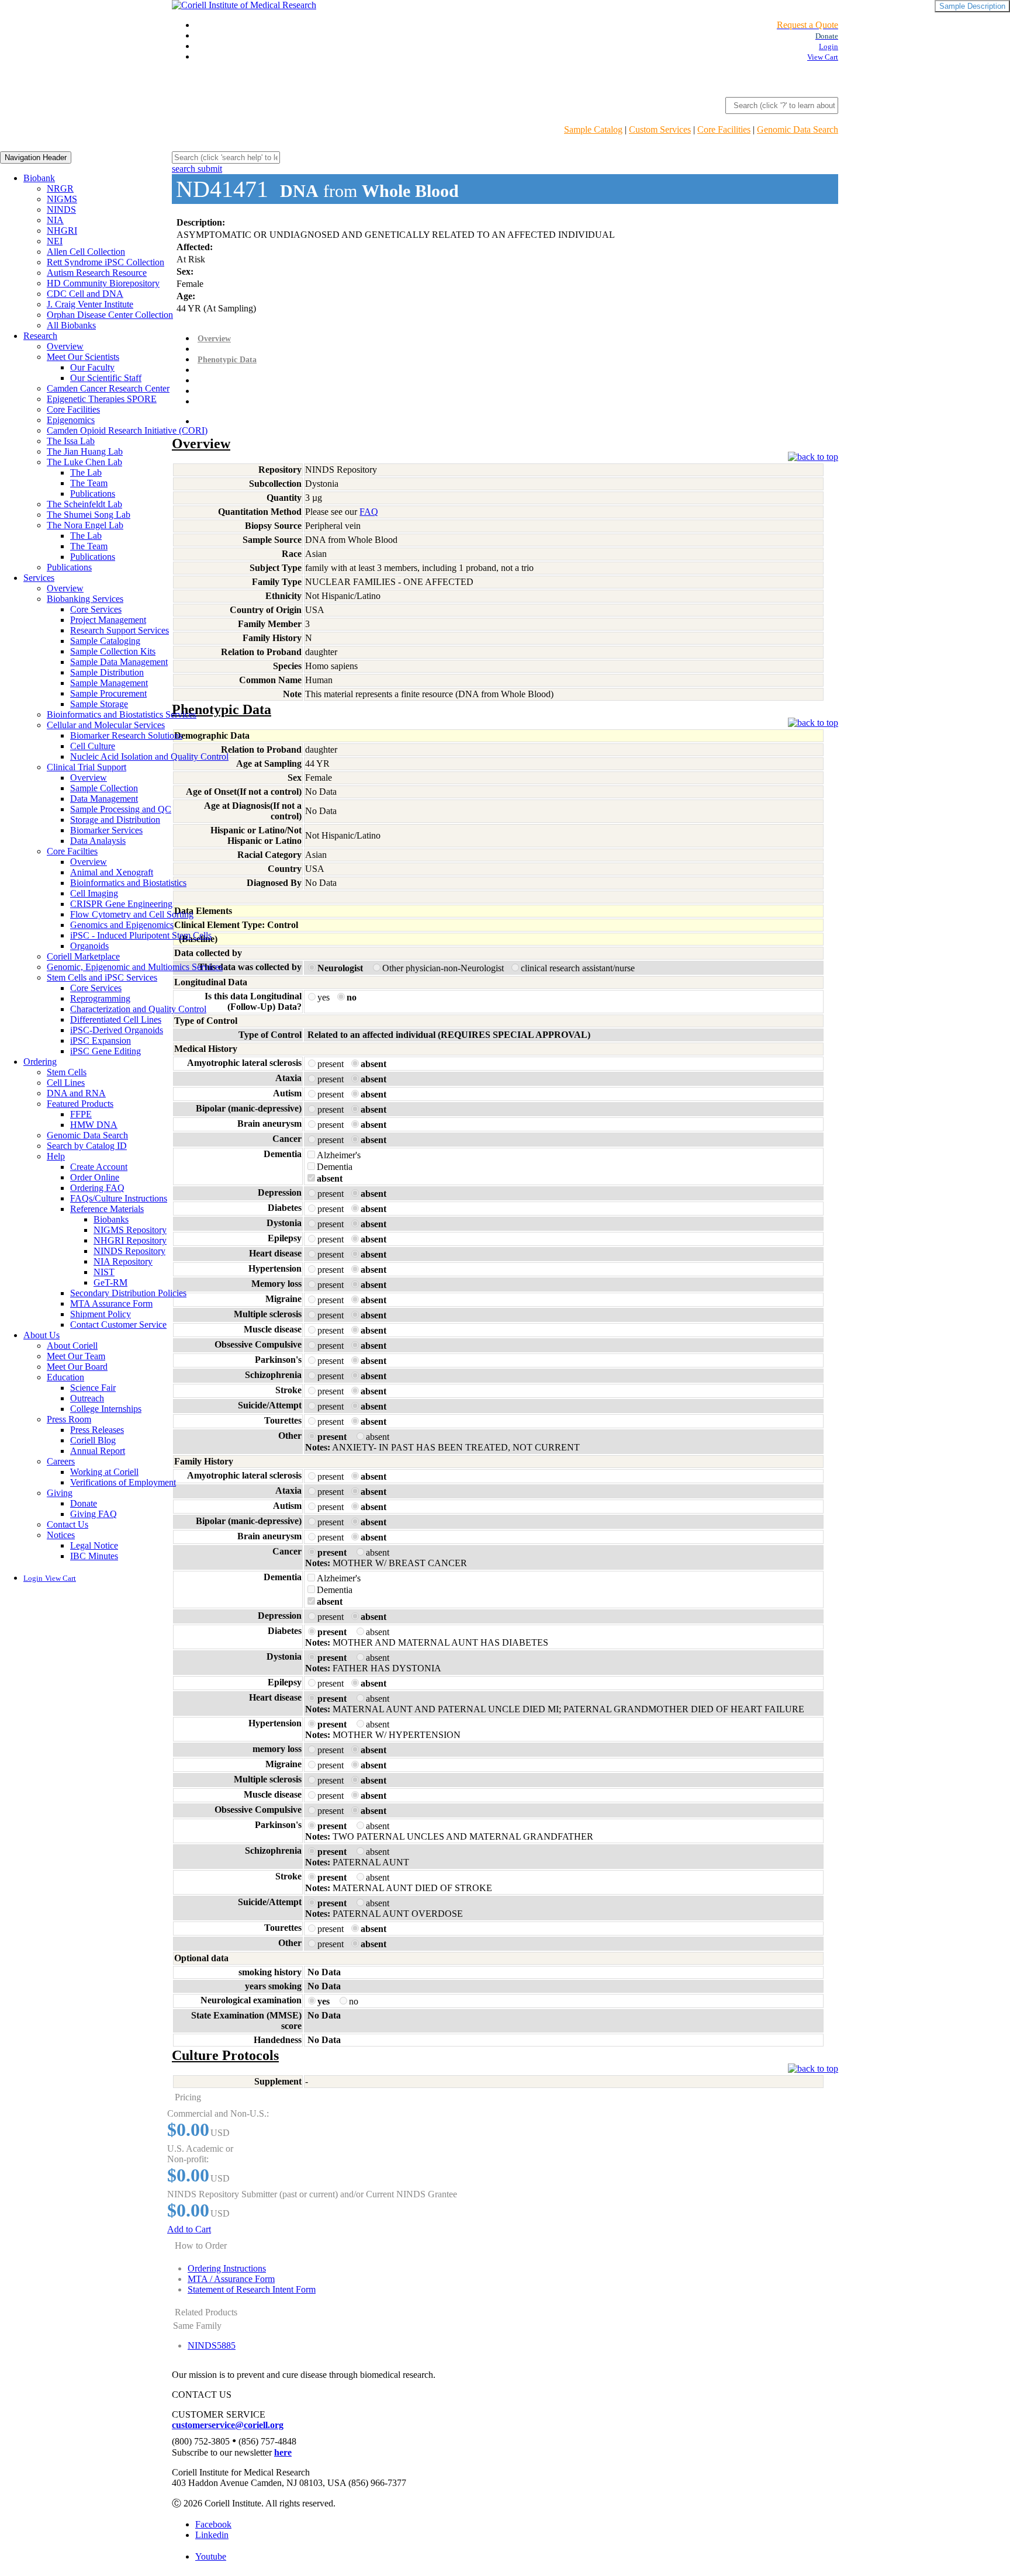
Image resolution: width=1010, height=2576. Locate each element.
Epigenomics (71, 420)
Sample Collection (104, 788)
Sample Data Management (119, 662)
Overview (65, 346)
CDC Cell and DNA (85, 294)
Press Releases (97, 1430)
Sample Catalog (593, 129)
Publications (93, 494)
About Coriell (72, 1346)
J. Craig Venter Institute (90, 304)
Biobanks (111, 1219)
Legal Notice (94, 1545)
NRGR (60, 188)
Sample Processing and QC (121, 809)
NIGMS (62, 199)
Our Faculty (92, 367)
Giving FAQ (94, 1514)
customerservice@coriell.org (228, 2425)
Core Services (96, 609)
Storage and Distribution (115, 820)
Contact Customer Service (118, 1325)
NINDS (61, 210)
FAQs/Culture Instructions (119, 1198)
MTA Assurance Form (111, 1303)
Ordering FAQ (97, 1188)
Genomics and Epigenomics (122, 925)
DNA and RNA (76, 1093)
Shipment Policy (101, 1314)
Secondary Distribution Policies (128, 1293)
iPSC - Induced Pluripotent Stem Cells (141, 935)
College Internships (106, 1409)
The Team (89, 483)
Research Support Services (120, 630)
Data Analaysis (98, 841)
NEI (55, 241)
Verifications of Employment (123, 1482)
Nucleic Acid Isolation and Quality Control (149, 756)
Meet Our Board (77, 1367)
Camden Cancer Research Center (108, 388)
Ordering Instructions (227, 2268)
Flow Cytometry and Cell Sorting (132, 914)
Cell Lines (66, 1083)
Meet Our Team (76, 1356)
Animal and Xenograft (112, 872)
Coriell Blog (93, 1440)
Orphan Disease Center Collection (110, 315)
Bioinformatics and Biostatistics (128, 883)
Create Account (99, 1167)
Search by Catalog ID (87, 1146)
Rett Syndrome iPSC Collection (106, 262)
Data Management (104, 799)
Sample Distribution (107, 672)
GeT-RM (110, 1282)
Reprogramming (100, 998)
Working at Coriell (104, 1472)
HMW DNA (94, 1125)
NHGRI (62, 231)
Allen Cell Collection (86, 252)
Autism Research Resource (97, 273)
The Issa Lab (71, 441)
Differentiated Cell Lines (116, 1019)
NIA (55, 220)
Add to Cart (189, 2229)
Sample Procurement (108, 693)
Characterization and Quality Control (138, 1009)
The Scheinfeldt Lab (84, 504)
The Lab (86, 472)
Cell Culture (93, 746)
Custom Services (660, 129)
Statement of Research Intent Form (252, 2289)
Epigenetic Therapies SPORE (102, 399)
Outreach (87, 1398)
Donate (84, 1503)
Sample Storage (99, 704)
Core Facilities (724, 129)
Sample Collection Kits (113, 651)
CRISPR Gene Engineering (121, 904)
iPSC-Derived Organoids (117, 1030)
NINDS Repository (129, 1251)
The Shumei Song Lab (89, 515)
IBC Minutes (94, 1556)
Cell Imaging (94, 893)
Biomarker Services (106, 830)
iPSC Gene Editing (106, 1051)
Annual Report (98, 1451)
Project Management (108, 620)
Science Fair (93, 1388)
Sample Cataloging (105, 641)
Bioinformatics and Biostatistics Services (122, 714)
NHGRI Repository (130, 1240)
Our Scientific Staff (106, 378)
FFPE (81, 1114)
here (283, 2452)
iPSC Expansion (101, 1041)
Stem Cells (67, 1072)
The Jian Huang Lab (85, 451)
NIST (104, 1272)
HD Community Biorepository (103, 283)
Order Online (95, 1177)
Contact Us (68, 1524)
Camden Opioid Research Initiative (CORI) (127, 430)
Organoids (89, 946)
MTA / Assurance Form (231, 2279)
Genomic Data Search (798, 129)
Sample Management (109, 683)
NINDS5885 (212, 2345)
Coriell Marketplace (83, 956)
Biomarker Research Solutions (126, 735)
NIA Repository (123, 1261)
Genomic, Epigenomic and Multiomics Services (135, 967)
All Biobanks (71, 325)
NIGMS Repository (130, 1230)
